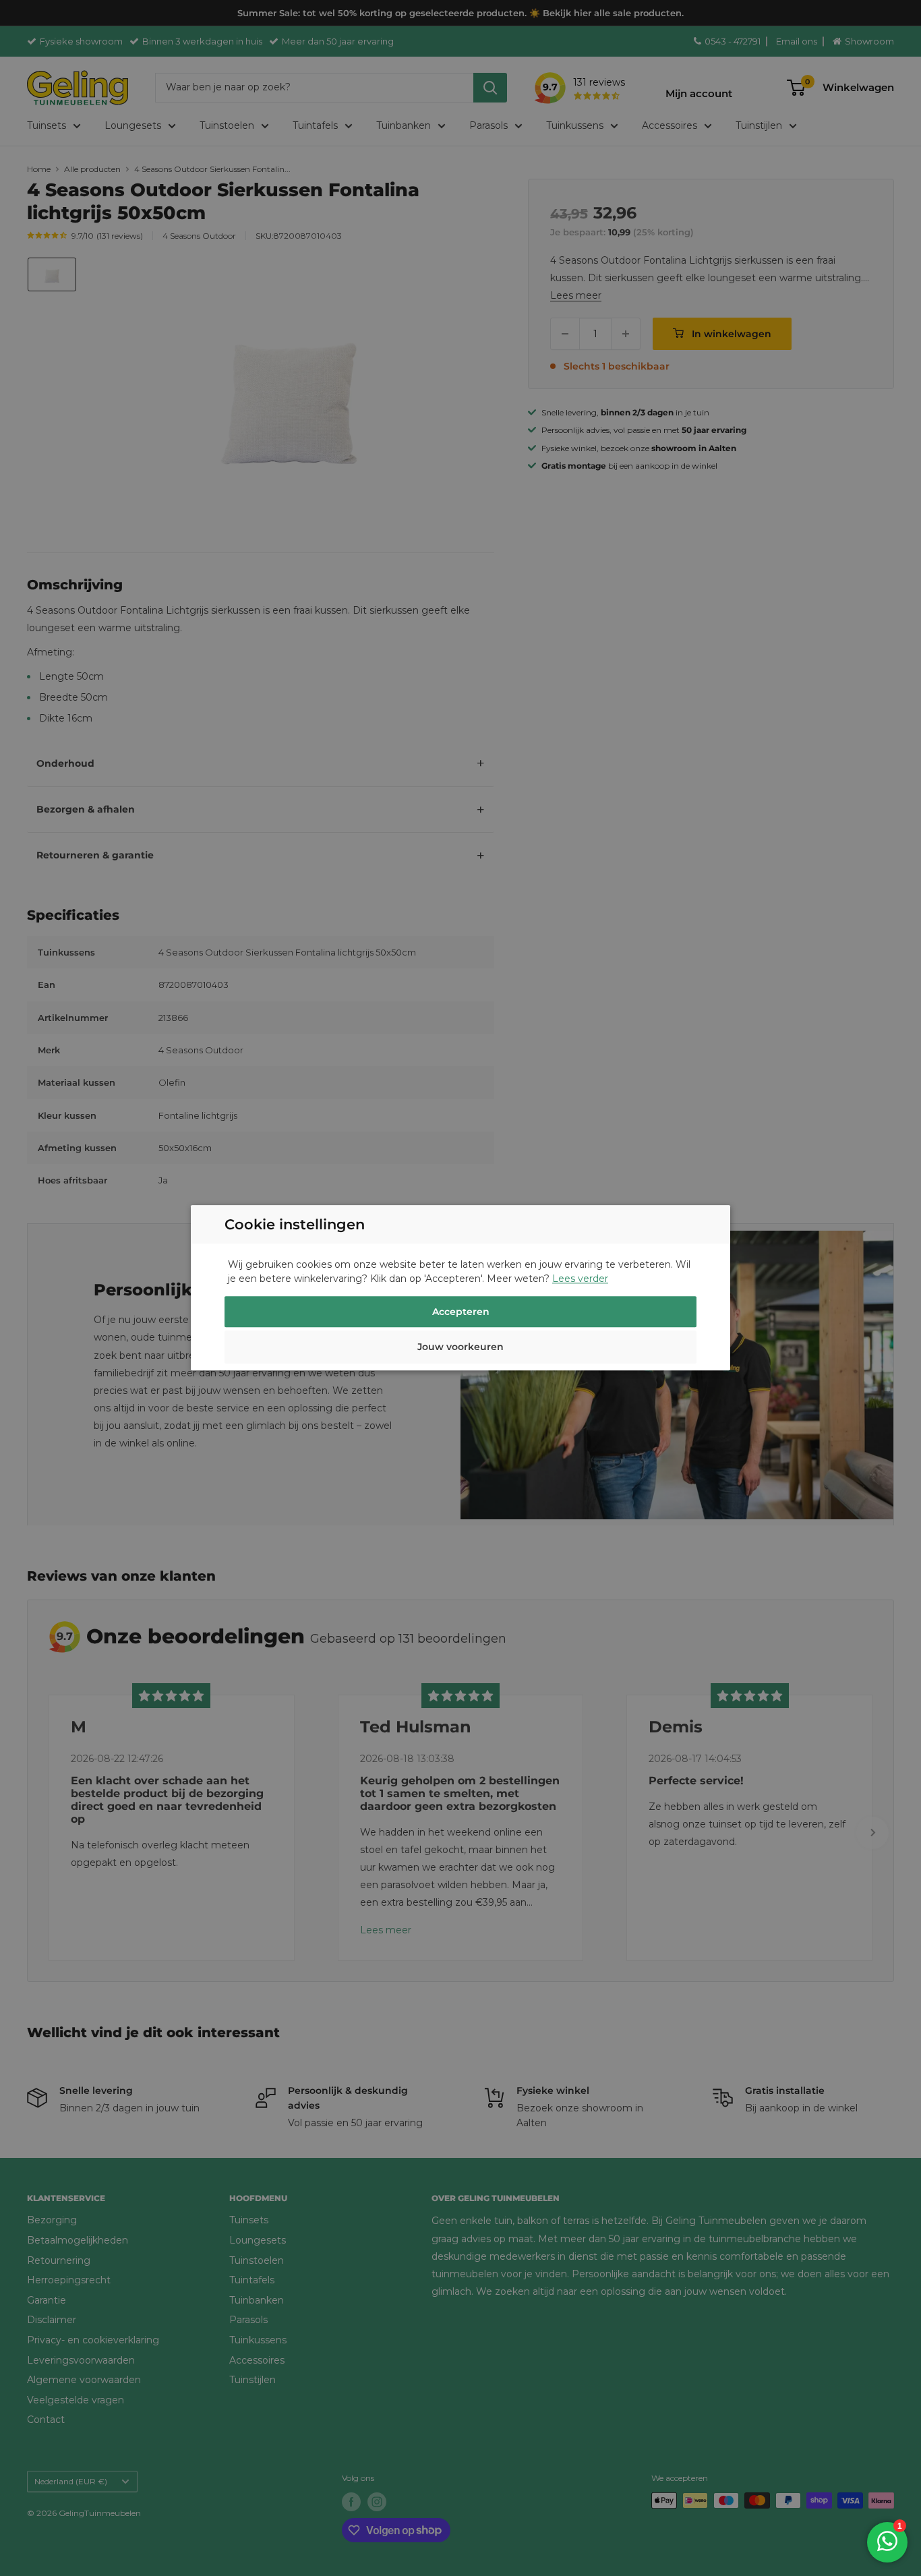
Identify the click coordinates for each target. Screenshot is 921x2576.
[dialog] (460, 1288)
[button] (460, 1349)
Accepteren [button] (461, 1312)
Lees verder (580, 1279)
